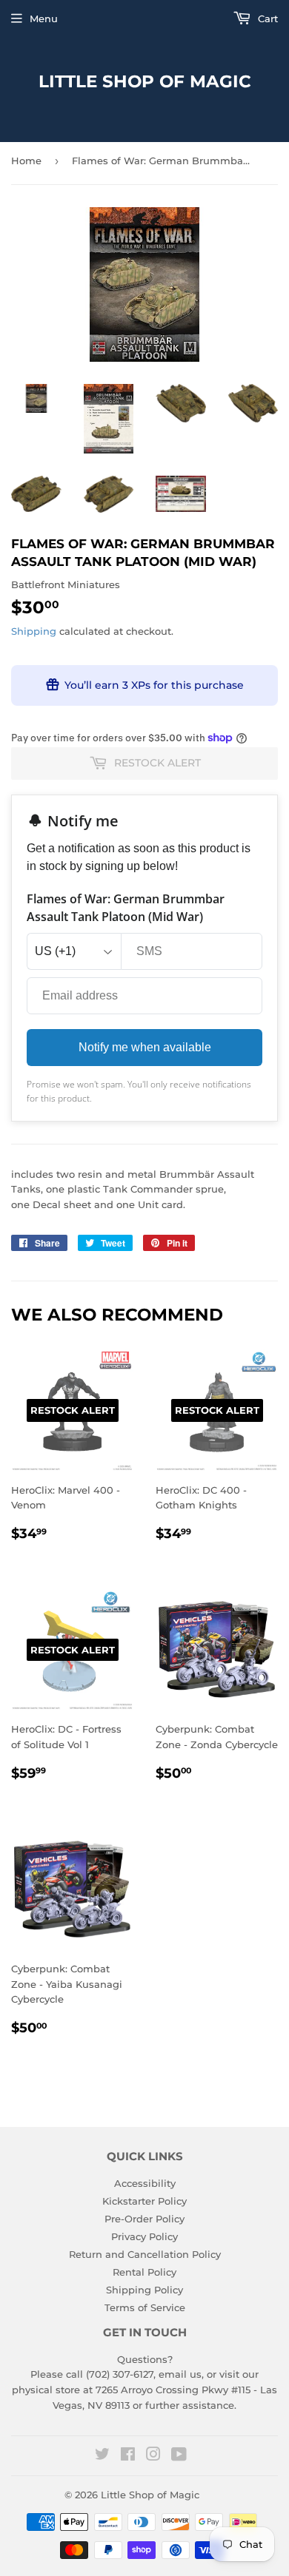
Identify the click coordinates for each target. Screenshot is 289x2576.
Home (26, 161)
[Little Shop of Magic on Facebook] (128, 2456)
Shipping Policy (144, 2290)
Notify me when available (145, 1047)
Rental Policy (144, 2272)
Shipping (34, 631)
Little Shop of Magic (145, 81)
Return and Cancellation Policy (145, 2254)
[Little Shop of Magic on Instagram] (153, 2456)
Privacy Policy (144, 2236)
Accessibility (145, 2183)
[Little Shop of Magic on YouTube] (179, 2456)
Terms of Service (145, 2307)
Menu (44, 18)
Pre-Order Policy (144, 2219)
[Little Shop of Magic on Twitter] (102, 2456)
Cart (266, 18)
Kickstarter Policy (144, 2201)
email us (180, 2374)
